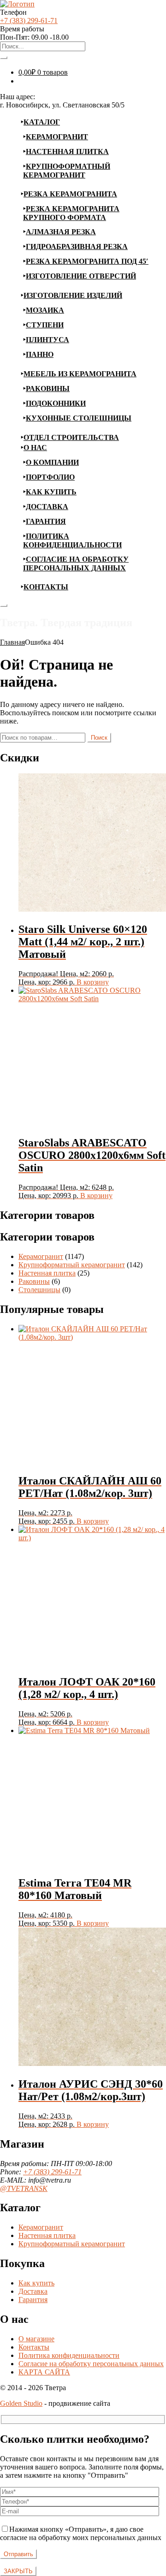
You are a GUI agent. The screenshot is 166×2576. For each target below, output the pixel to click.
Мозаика (45, 310)
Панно (40, 354)
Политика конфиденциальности (69, 2355)
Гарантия (46, 521)
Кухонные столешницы (79, 418)
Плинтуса (47, 340)
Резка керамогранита (70, 194)
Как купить (51, 492)
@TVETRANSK (24, 2188)
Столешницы (39, 1290)
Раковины (48, 389)
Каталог (42, 122)
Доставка (47, 507)
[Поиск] (4, 58)
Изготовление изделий (73, 295)
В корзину (93, 982)
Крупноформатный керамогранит (72, 1265)
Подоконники (56, 403)
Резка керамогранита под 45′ (87, 261)
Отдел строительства (71, 437)
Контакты (46, 587)
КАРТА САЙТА (44, 2372)
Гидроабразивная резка (77, 246)
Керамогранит (57, 137)
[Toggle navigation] (4, 605)
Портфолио (50, 477)
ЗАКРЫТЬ (18, 2571)
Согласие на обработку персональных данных (91, 2364)
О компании (52, 462)
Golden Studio (21, 2403)
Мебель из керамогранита (80, 374)
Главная (12, 642)
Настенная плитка (67, 151)
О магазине (36, 2339)
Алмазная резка (61, 232)
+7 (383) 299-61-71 (29, 21)
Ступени (45, 325)
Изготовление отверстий (81, 276)
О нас (35, 448)
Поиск (99, 738)
